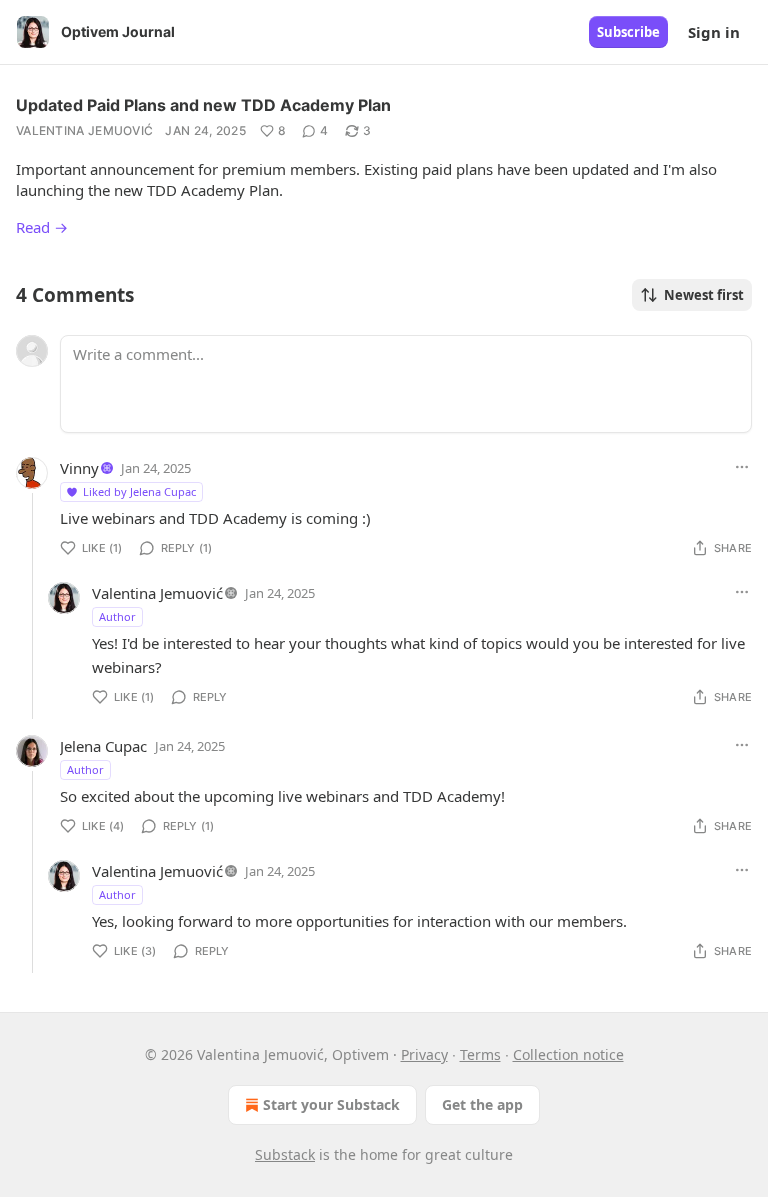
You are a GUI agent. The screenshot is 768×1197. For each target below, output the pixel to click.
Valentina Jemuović (84, 130)
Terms (480, 1054)
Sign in (714, 32)
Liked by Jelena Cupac (139, 491)
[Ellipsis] (742, 467)
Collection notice (568, 1054)
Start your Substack (331, 1104)
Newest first (704, 295)
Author (117, 616)
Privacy (424, 1054)
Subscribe (628, 32)
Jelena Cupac (103, 746)
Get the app (482, 1104)
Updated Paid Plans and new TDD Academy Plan (203, 105)
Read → (42, 227)
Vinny (79, 468)
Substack (285, 1154)
